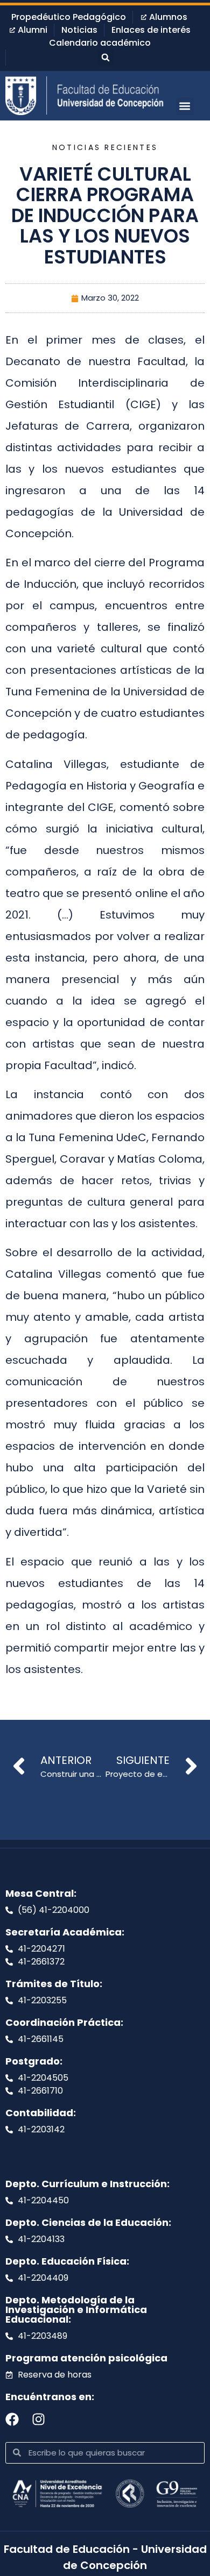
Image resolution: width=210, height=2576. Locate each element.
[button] (106, 58)
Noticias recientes (105, 147)
